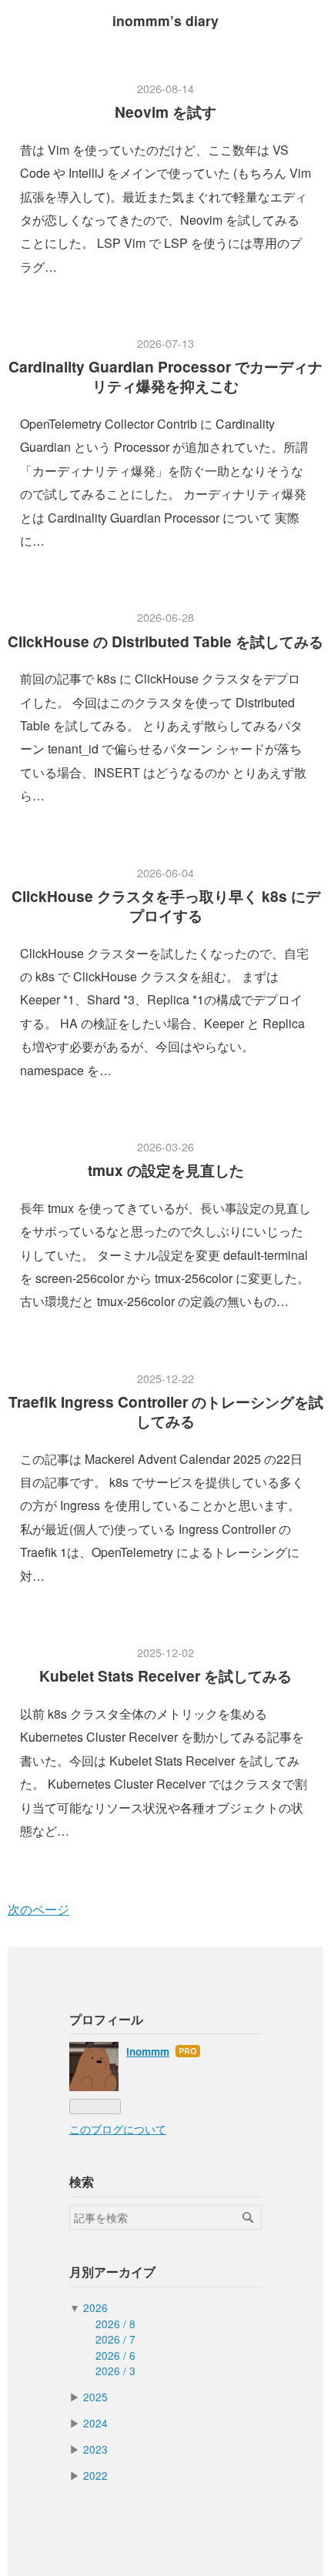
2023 (95, 2449)
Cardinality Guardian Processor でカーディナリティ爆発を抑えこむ (165, 376)
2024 (95, 2423)
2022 (95, 2475)
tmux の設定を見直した (166, 1170)
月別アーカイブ (112, 2272)
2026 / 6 (115, 2355)
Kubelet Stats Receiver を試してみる (165, 1676)
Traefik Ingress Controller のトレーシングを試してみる (166, 1411)
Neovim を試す (165, 112)
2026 (95, 2307)
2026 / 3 (115, 2371)
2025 (95, 2397)
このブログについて (118, 2129)
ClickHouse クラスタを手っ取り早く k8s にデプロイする (166, 905)
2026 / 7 (115, 2339)
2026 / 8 (115, 2324)
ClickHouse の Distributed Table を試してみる (165, 641)
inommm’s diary (165, 20)
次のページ (38, 1909)
